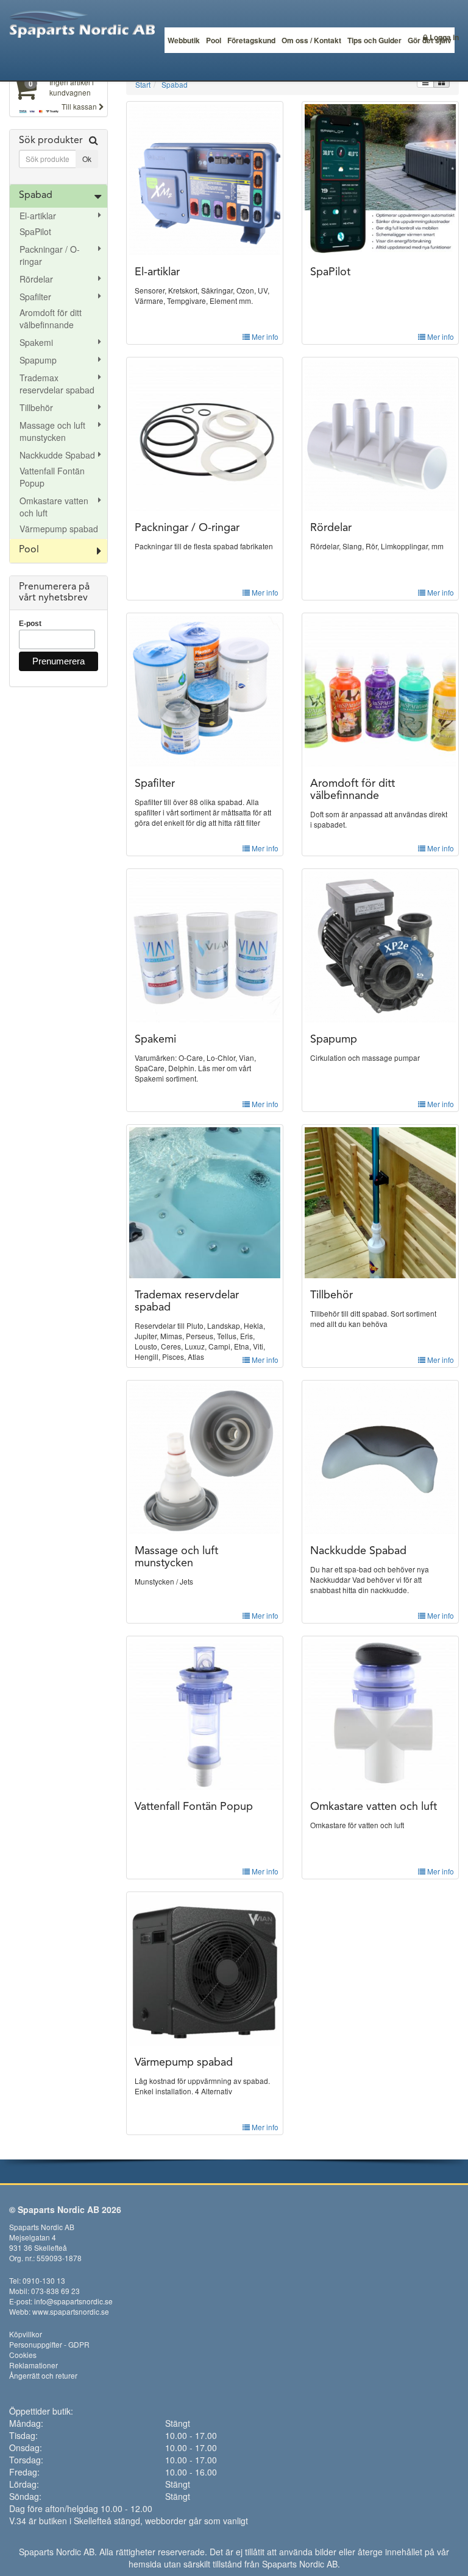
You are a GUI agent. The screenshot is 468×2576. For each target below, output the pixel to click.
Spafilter (35, 297)
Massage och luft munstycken (52, 431)
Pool (214, 40)
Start (143, 84)
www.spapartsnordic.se (71, 2311)
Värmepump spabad (59, 529)
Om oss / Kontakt (311, 40)
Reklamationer (34, 2365)
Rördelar (36, 279)
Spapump (38, 360)
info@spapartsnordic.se (73, 2301)
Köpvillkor (26, 2334)
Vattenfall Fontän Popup (52, 477)
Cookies (23, 2355)
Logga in (443, 37)
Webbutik (184, 40)
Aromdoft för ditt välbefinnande (51, 318)
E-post (30, 624)
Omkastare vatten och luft (54, 507)
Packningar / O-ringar (50, 255)
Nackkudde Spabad (57, 455)
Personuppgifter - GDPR (49, 2344)
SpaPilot (35, 231)
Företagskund (251, 40)
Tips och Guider (374, 40)
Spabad (36, 195)
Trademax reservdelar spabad (57, 384)
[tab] (58, 157)
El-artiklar (38, 216)
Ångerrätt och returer (43, 2375)
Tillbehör (36, 407)
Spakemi (36, 342)
